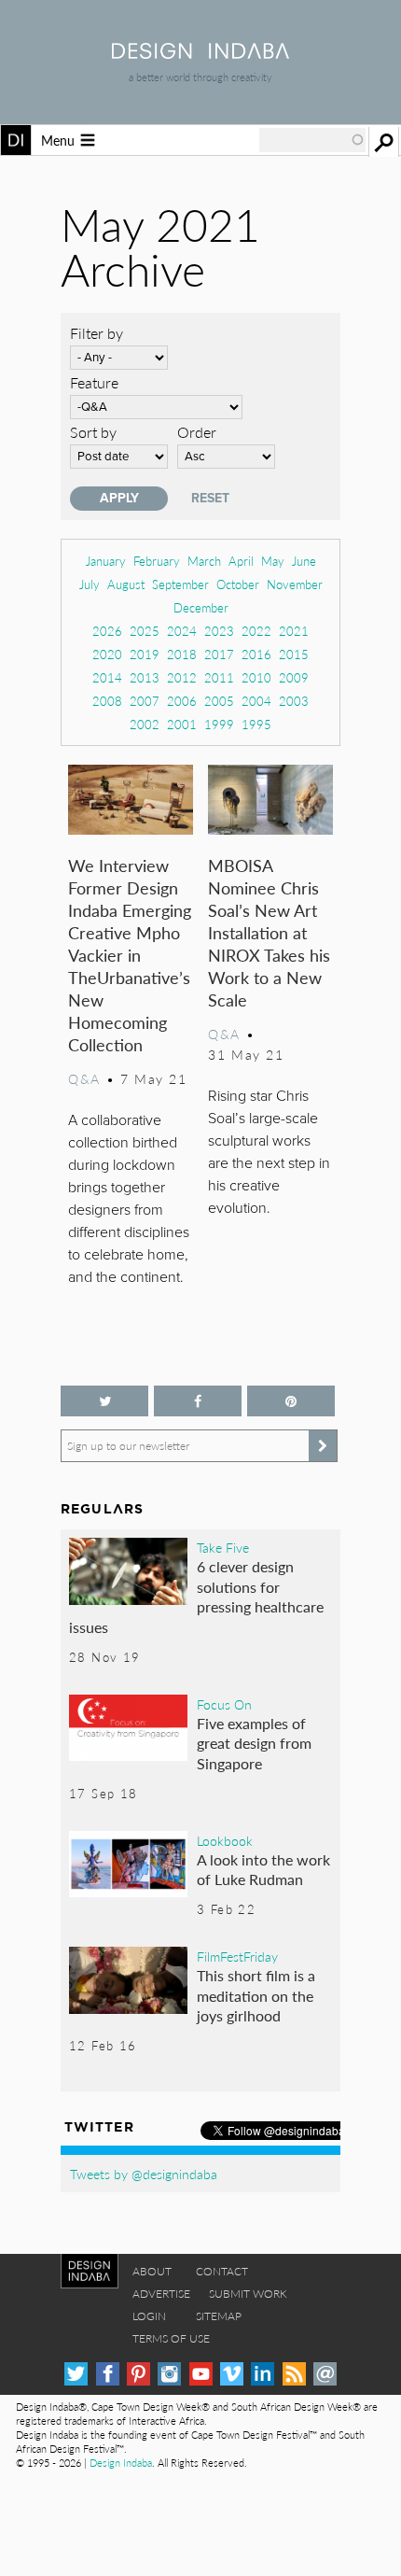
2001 (182, 724)
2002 (145, 724)
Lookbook (225, 1840)
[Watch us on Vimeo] (232, 2374)
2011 (219, 677)
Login (149, 2316)
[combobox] (312, 140)
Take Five (223, 1547)
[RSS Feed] (294, 2374)
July (90, 584)
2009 (294, 677)
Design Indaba (121, 2463)
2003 (294, 701)
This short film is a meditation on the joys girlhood (256, 1995)
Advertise (161, 2294)
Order (197, 432)
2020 (107, 654)
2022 (256, 631)
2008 (107, 701)
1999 (219, 724)
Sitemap (219, 2316)
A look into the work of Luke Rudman (263, 1870)
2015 (294, 654)
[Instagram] (169, 2374)
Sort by (93, 432)
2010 (256, 677)
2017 (219, 654)
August (126, 584)
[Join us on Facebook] (198, 1401)
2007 (145, 701)
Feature (94, 382)
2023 (219, 631)
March (204, 561)
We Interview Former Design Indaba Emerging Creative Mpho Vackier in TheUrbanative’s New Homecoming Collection (130, 955)
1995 (256, 724)
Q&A (84, 1078)
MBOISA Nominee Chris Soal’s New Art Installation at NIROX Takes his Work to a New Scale (269, 932)
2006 (182, 701)
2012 (182, 677)
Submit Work (248, 2294)
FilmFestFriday (237, 1956)
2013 (145, 677)
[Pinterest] (138, 2374)
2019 (145, 654)
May (273, 561)
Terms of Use (171, 2338)
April (241, 561)
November (295, 584)
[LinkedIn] (263, 2374)
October (238, 584)
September (180, 584)
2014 (107, 677)
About (152, 2271)
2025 (145, 631)
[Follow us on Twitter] (104, 1401)
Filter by (97, 333)
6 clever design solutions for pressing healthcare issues (196, 1597)
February (157, 561)
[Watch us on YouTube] (201, 2374)
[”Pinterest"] (291, 1401)
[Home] (200, 53)
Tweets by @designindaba (144, 2174)
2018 (182, 654)
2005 (219, 701)
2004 (256, 701)
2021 (294, 631)
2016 (256, 654)
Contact (222, 2271)
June (304, 561)
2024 (182, 631)
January (106, 561)
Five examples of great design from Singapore (254, 1743)
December (201, 607)
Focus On (224, 1704)
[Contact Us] (325, 2374)
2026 (107, 631)
